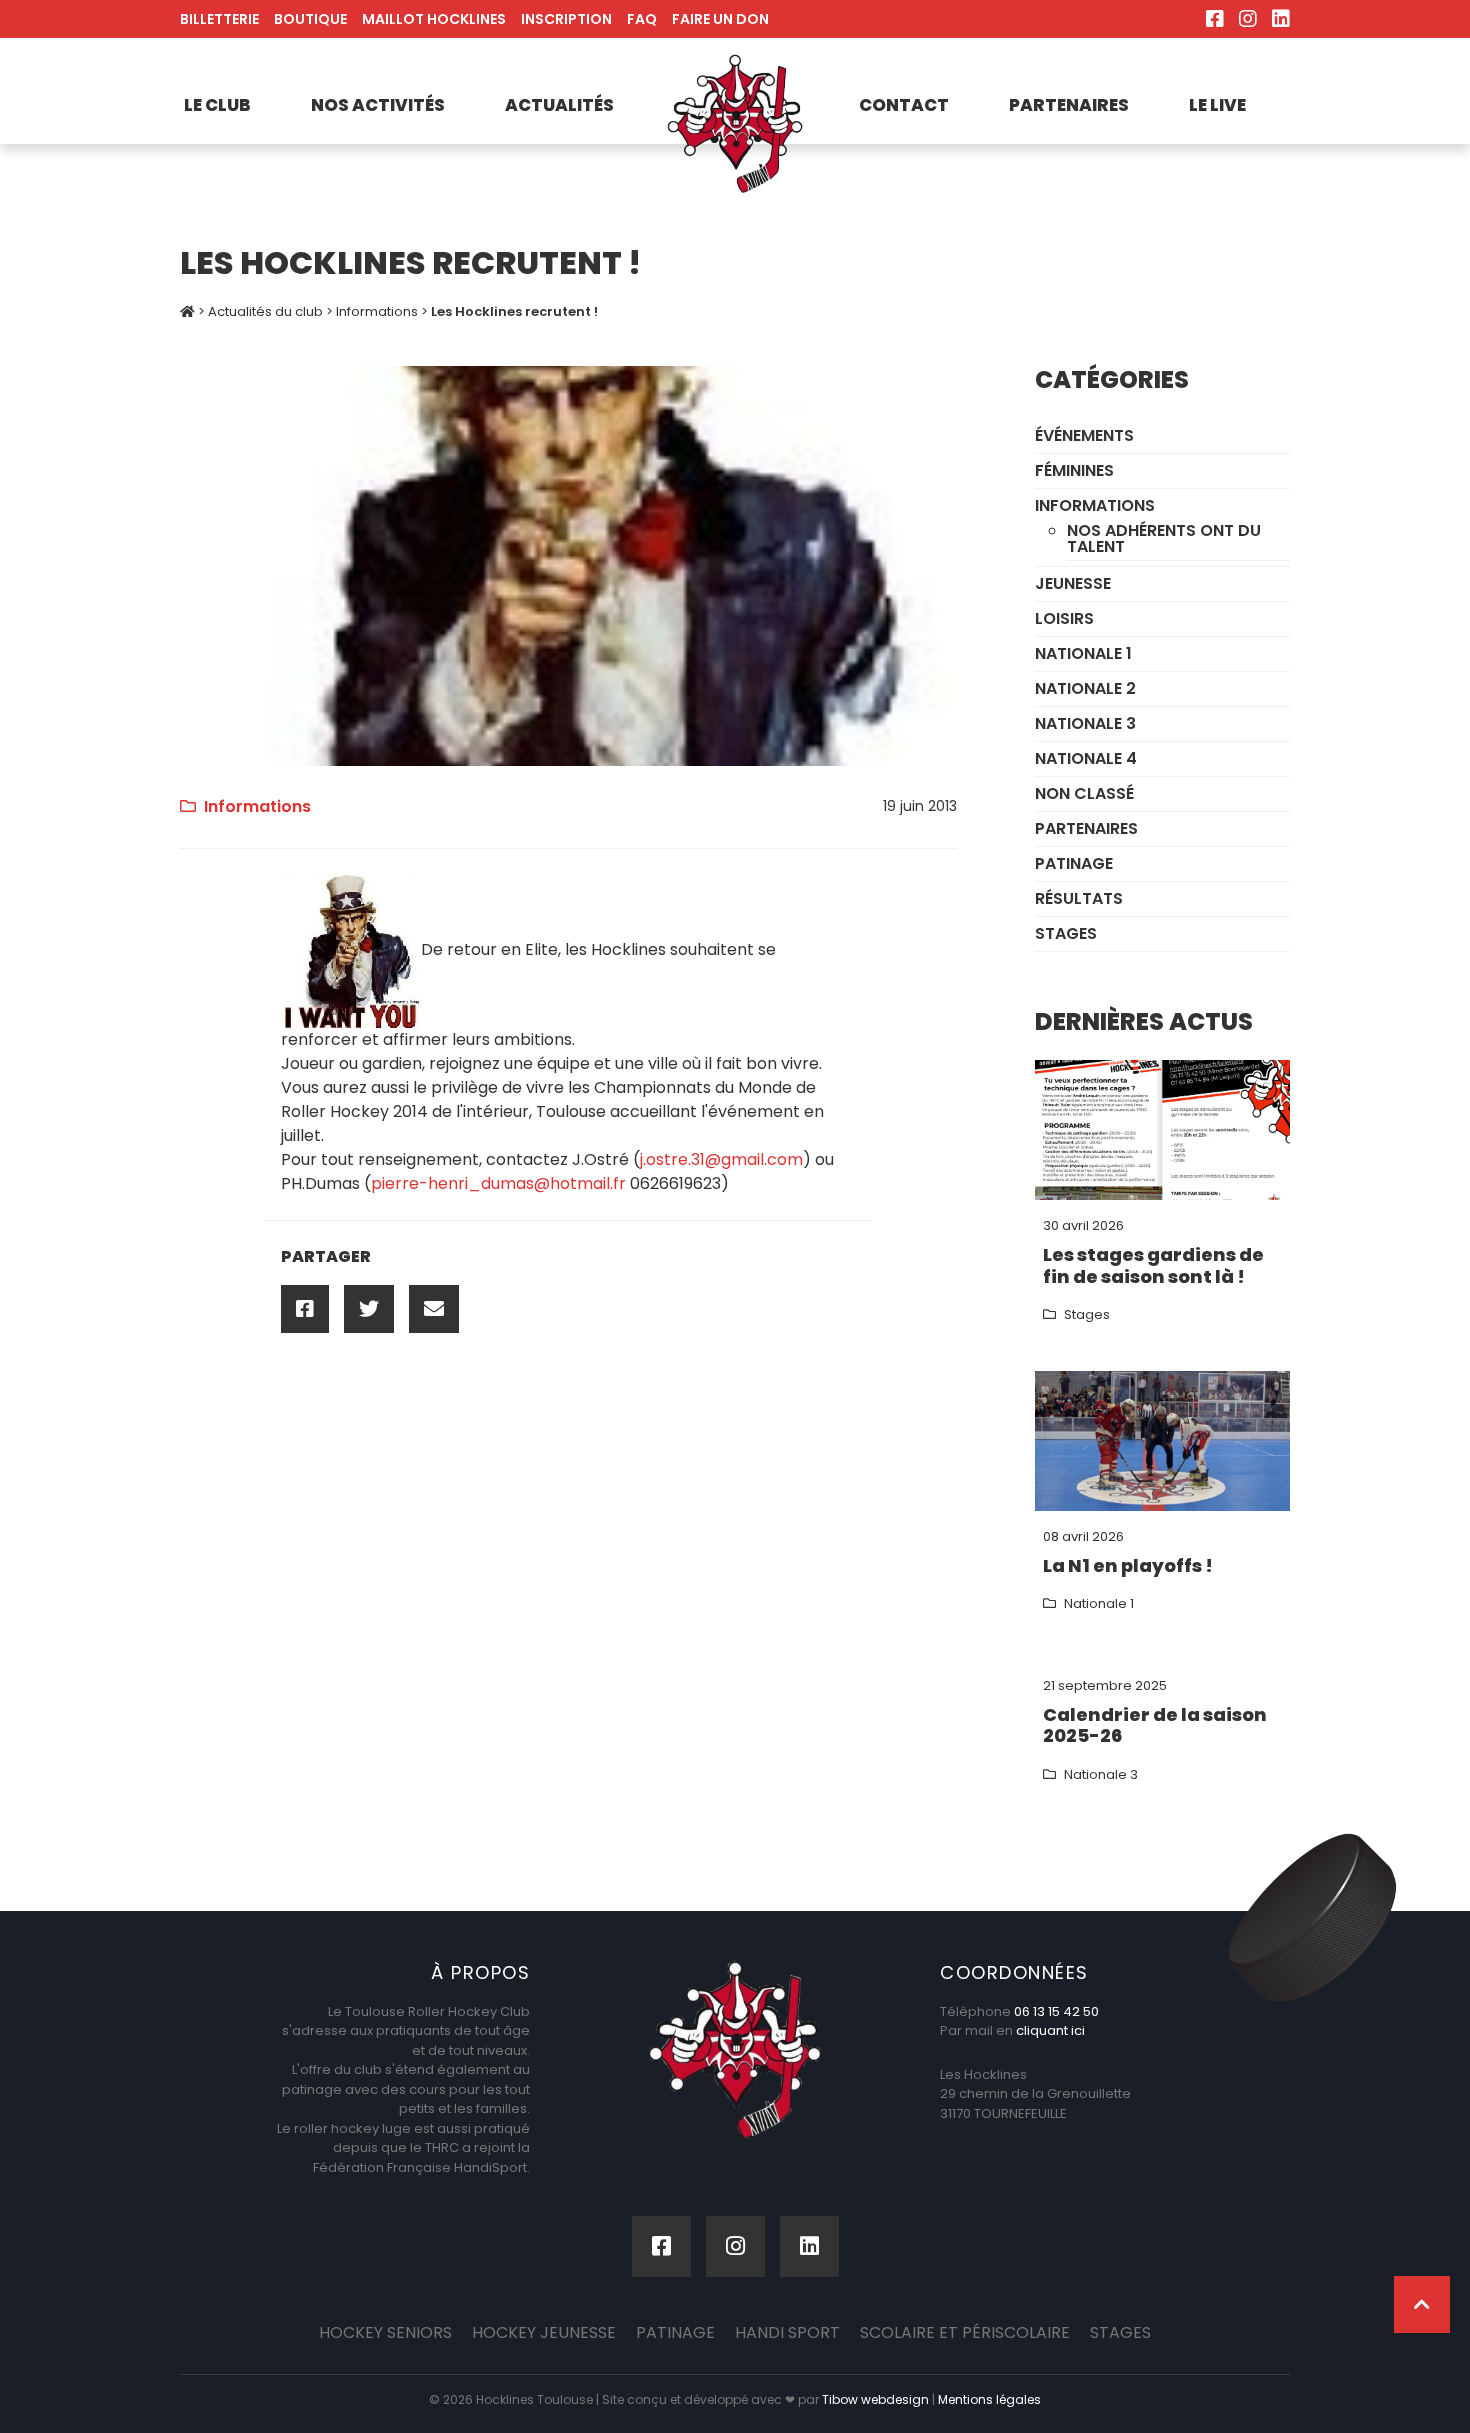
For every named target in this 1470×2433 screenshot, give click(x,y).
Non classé (1084, 793)
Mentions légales (989, 2399)
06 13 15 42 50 (1056, 2011)
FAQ (642, 19)
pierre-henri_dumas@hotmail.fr (498, 1183)
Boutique (310, 19)
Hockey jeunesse (544, 2332)
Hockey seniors (385, 2332)
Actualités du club (265, 311)
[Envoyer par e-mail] (434, 1309)
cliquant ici (1050, 2030)
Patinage (1074, 863)
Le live (1217, 105)
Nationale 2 (1085, 688)
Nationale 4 (1086, 758)
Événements (1084, 435)
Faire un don (720, 19)
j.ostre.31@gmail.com (721, 1159)
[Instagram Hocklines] (1248, 19)
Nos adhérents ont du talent (1164, 538)
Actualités (559, 105)
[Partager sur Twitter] (369, 1309)
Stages (1066, 933)
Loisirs (1064, 618)
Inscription (566, 19)
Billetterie (219, 19)
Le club (217, 105)
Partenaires (1069, 105)
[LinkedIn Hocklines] (1281, 19)
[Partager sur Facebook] (305, 1309)
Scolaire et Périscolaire (965, 2332)
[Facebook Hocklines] (1215, 19)
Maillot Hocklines (434, 19)
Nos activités (378, 105)
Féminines (1074, 470)
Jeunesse (1073, 583)
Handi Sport (787, 2332)
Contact (904, 105)
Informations (377, 311)
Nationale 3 (1085, 723)
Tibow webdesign (875, 2399)
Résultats (1079, 898)
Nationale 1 (1083, 653)
